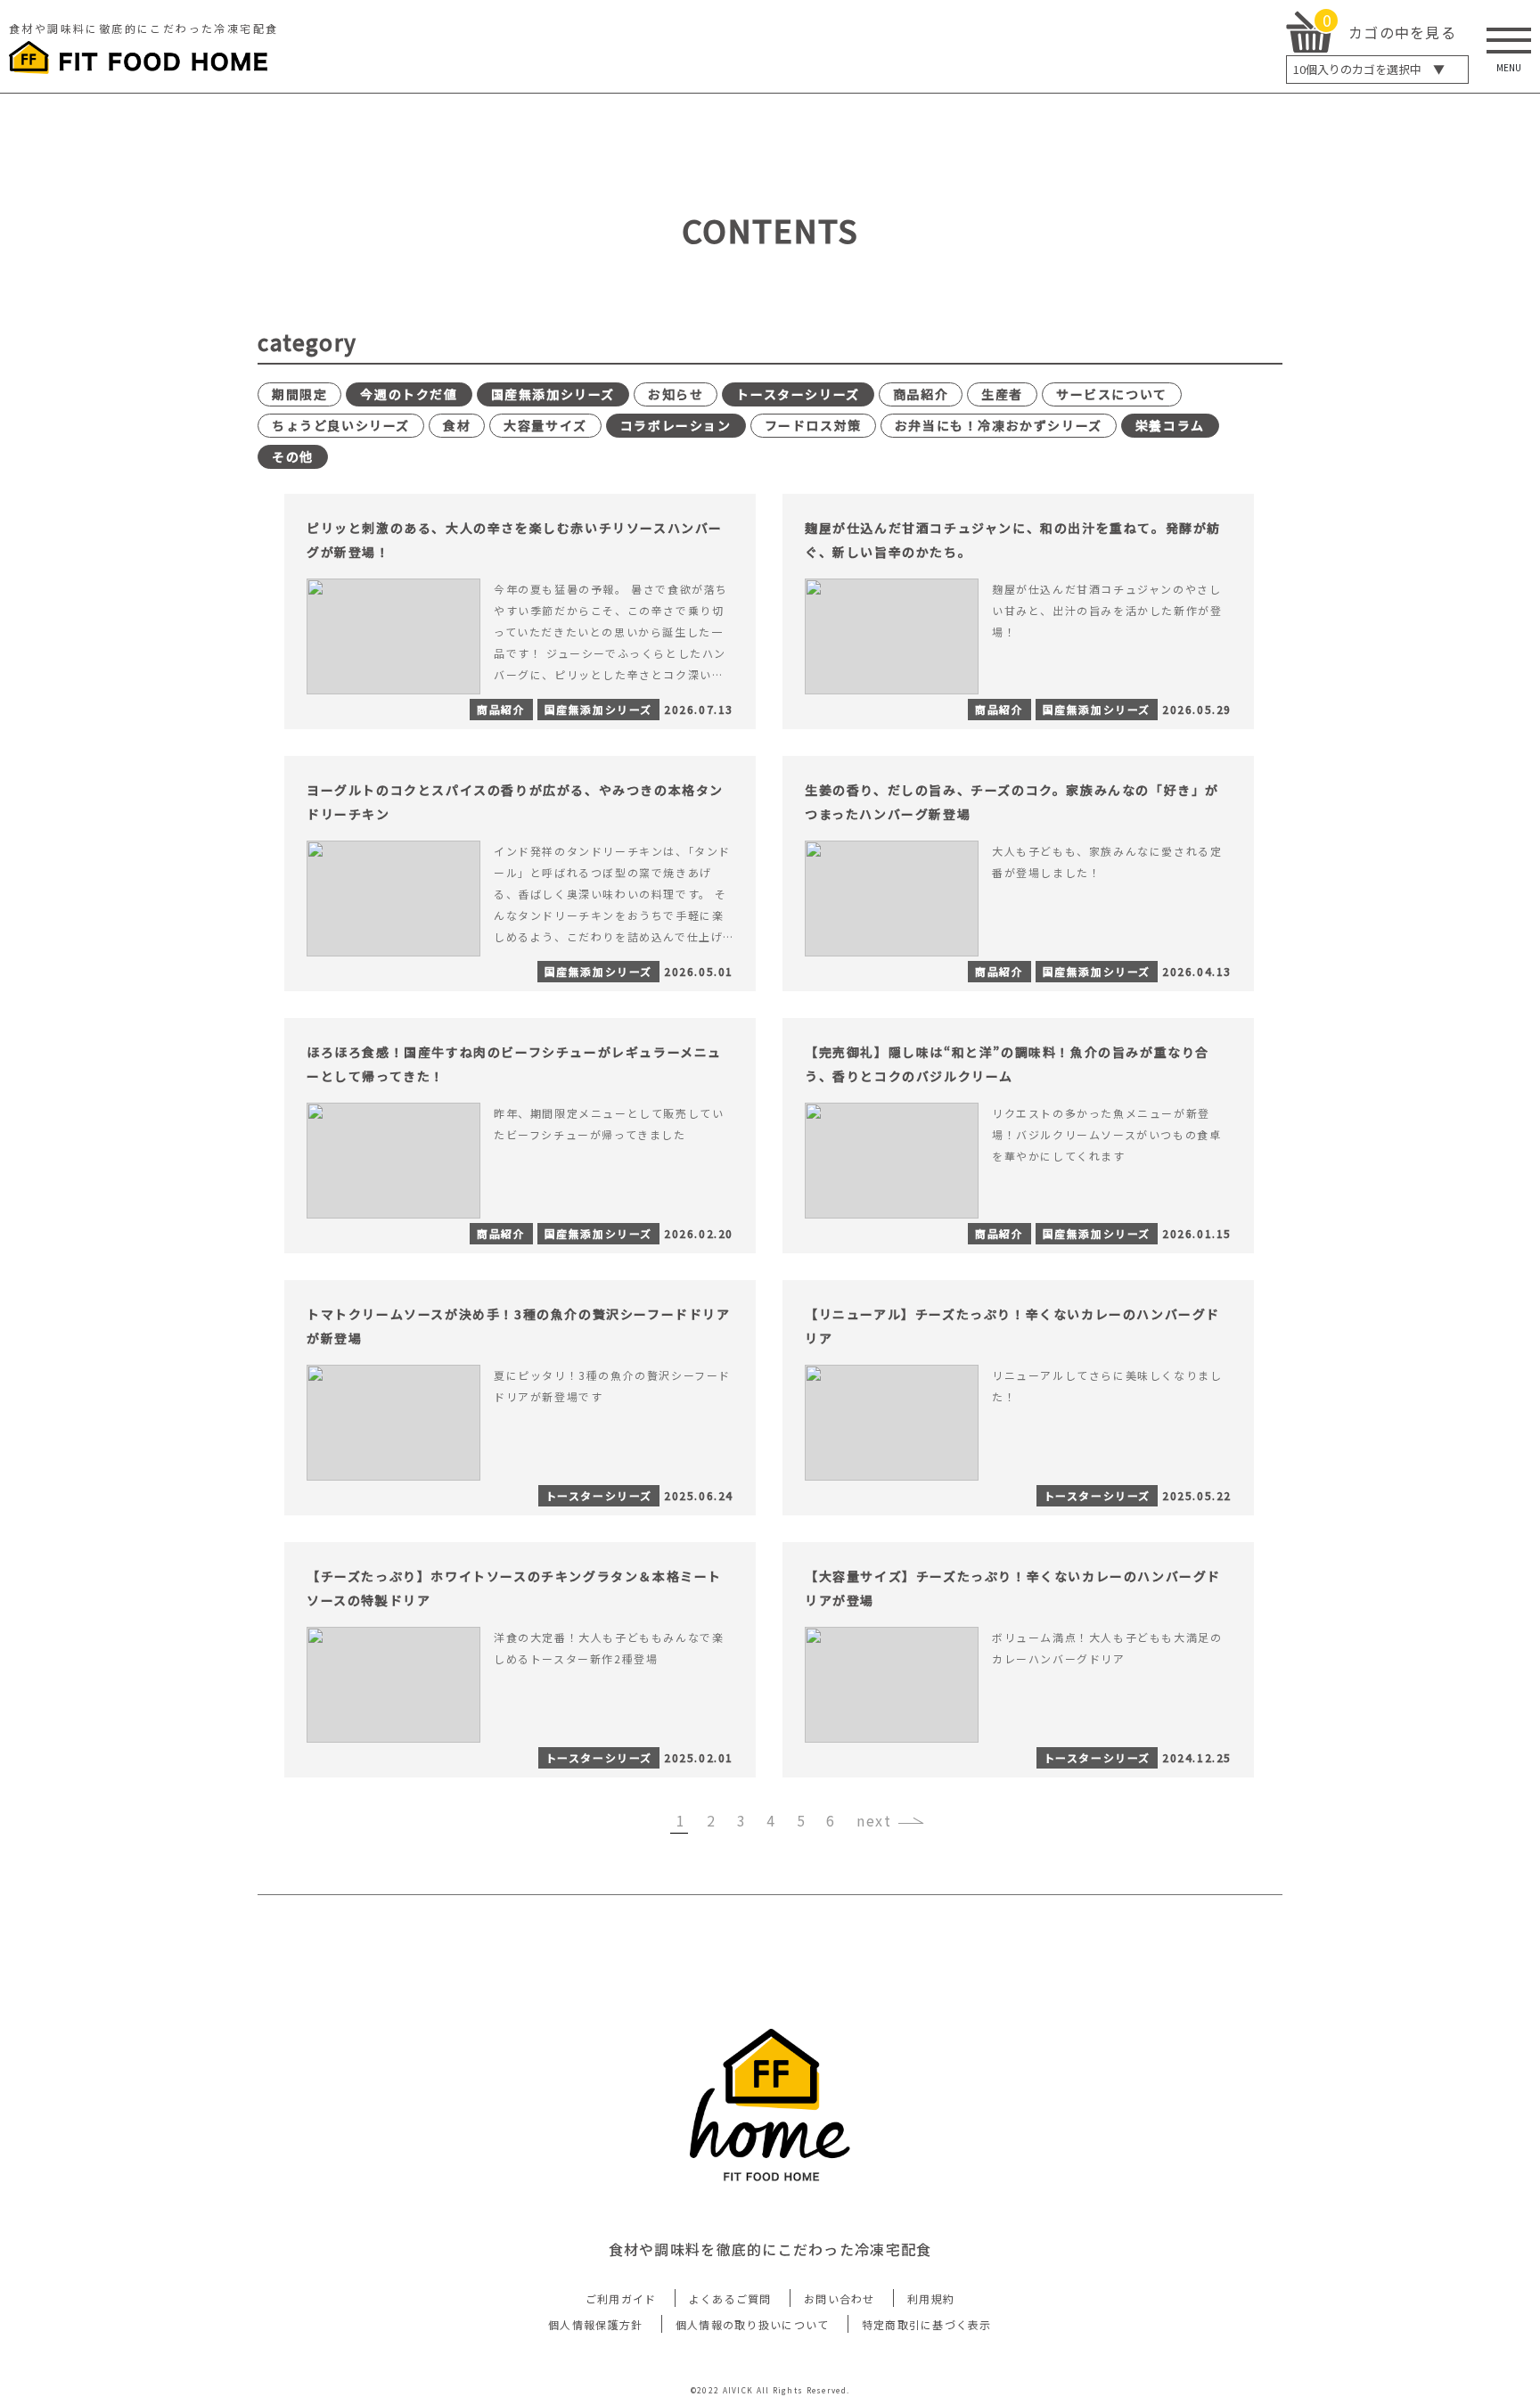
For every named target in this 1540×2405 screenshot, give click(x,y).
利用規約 (931, 2298)
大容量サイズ (545, 425)
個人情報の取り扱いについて (753, 2324)
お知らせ (676, 394)
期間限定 (299, 394)
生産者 (1002, 394)
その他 (293, 456)
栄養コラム (1170, 425)
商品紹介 (921, 394)
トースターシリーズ (798, 394)
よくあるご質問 (730, 2298)
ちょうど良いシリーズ (341, 425)
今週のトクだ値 (409, 394)
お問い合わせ (840, 2298)
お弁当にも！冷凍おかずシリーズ (999, 425)
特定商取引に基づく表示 (927, 2324)
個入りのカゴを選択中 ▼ (1369, 69)
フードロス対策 (813, 425)
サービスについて (1112, 394)
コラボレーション (676, 425)
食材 (457, 425)
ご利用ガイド (621, 2298)
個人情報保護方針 (595, 2324)
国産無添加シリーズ (553, 394)
